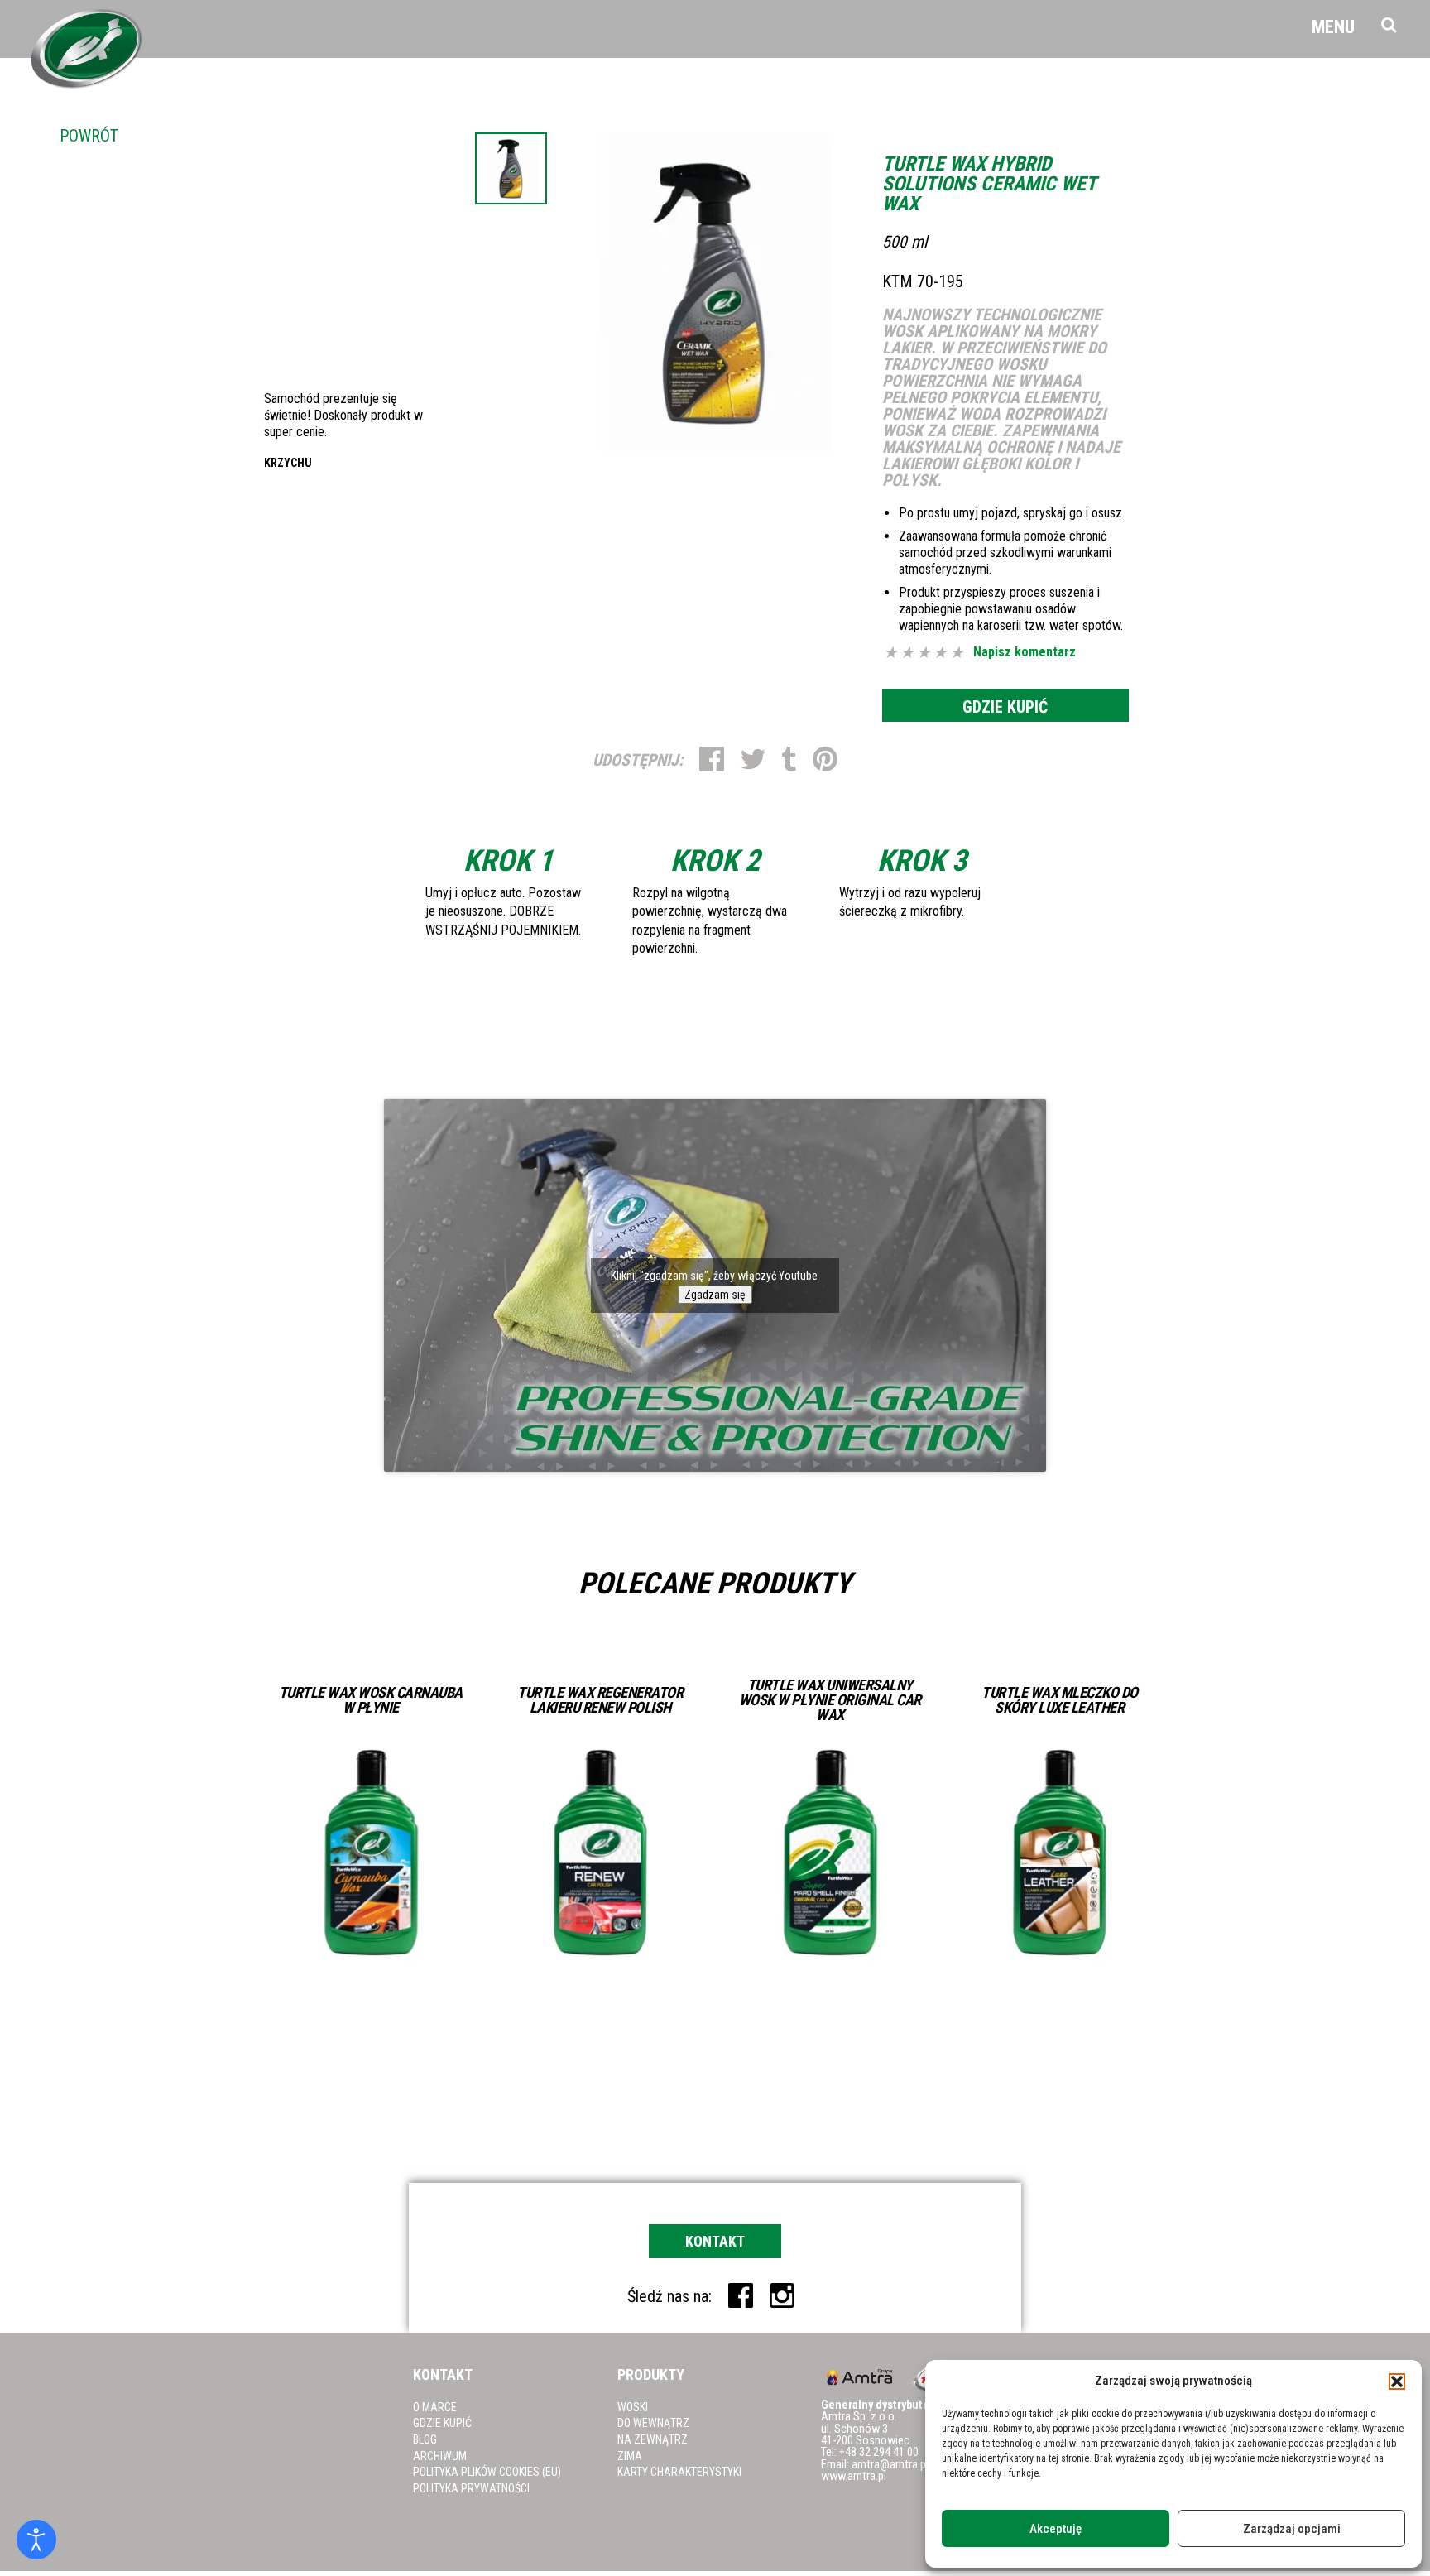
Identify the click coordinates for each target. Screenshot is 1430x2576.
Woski (633, 2407)
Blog (425, 2439)
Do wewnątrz (653, 2423)
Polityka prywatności (471, 2488)
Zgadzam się (715, 1295)
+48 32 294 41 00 (879, 2452)
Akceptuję (1056, 2529)
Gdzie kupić (1005, 707)
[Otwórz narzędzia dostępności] (36, 2540)
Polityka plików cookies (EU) (487, 2472)
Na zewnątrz (653, 2439)
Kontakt (715, 2241)
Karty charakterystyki (679, 2472)
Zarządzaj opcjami (1292, 2529)
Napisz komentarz (1025, 652)
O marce (435, 2407)
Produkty (651, 2374)
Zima (630, 2456)
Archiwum (440, 2456)
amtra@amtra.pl (890, 2465)
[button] (1397, 2381)
